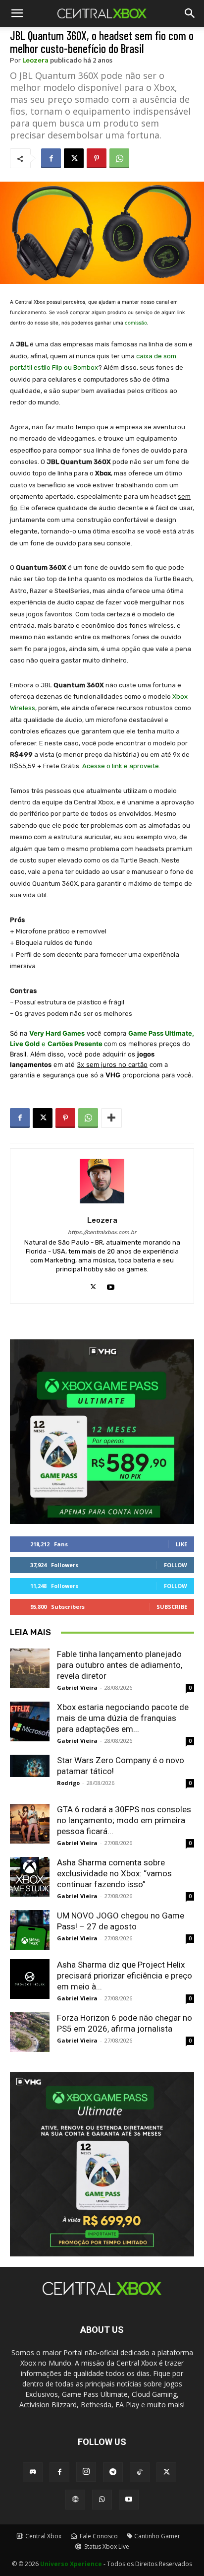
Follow (176, 1565)
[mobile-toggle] (17, 13)
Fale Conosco (98, 2536)
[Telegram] (113, 2472)
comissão (136, 323)
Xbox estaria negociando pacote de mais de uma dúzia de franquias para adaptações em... (123, 1718)
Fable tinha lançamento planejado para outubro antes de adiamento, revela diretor (120, 1665)
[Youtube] (111, 1285)
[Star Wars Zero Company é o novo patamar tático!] (30, 1766)
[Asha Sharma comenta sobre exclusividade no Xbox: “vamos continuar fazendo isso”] (30, 1877)
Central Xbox (43, 2536)
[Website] (75, 2500)
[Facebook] (51, 158)
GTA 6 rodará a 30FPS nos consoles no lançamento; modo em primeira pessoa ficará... (124, 1820)
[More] (111, 1118)
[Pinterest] (97, 158)
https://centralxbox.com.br (102, 1232)
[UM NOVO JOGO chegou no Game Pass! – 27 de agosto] (30, 1930)
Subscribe (172, 1607)
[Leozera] (102, 1181)
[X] (74, 158)
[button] (190, 13)
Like (181, 1544)
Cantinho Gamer (157, 2536)
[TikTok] (140, 2472)
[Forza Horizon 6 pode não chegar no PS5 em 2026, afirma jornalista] (30, 2032)
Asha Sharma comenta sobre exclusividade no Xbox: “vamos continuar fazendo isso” (114, 1873)
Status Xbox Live (106, 2546)
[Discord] (33, 2472)
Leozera (35, 60)
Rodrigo (68, 1783)
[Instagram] (86, 2472)
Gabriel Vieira (77, 1687)
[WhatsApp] (119, 158)
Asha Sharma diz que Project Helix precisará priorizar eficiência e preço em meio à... (125, 1976)
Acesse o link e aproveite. (121, 766)
